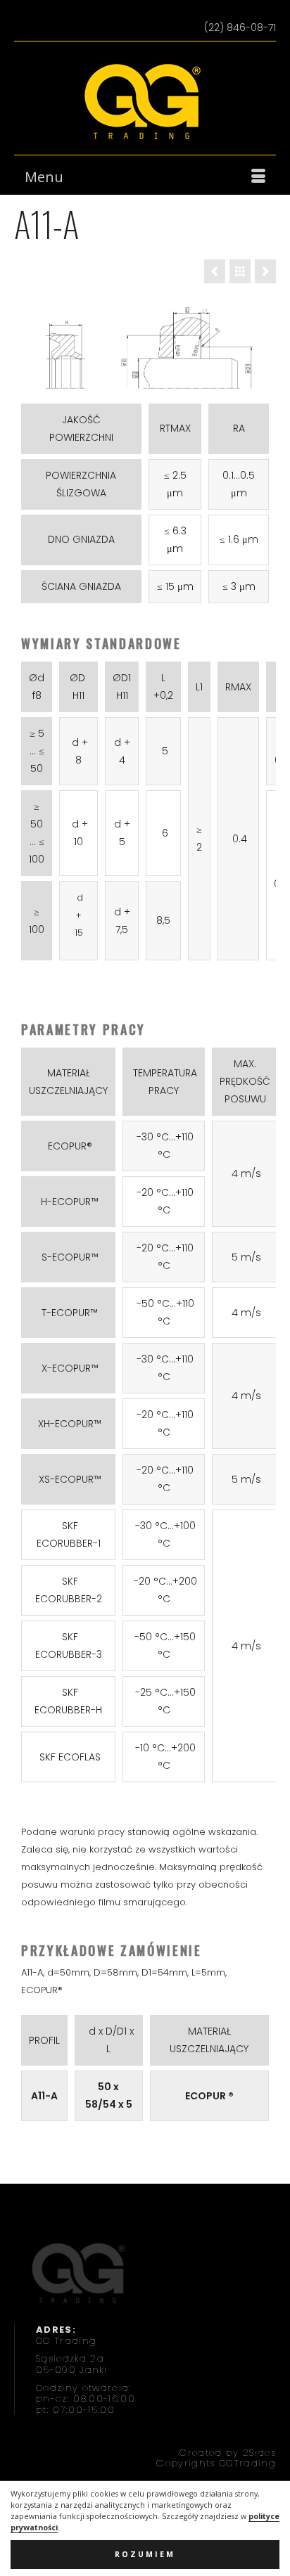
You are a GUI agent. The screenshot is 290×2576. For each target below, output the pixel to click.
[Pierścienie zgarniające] (240, 271)
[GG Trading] (145, 102)
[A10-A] (215, 271)
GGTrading (247, 2463)
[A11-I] (265, 271)
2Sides (259, 2453)
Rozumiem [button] (145, 2554)
